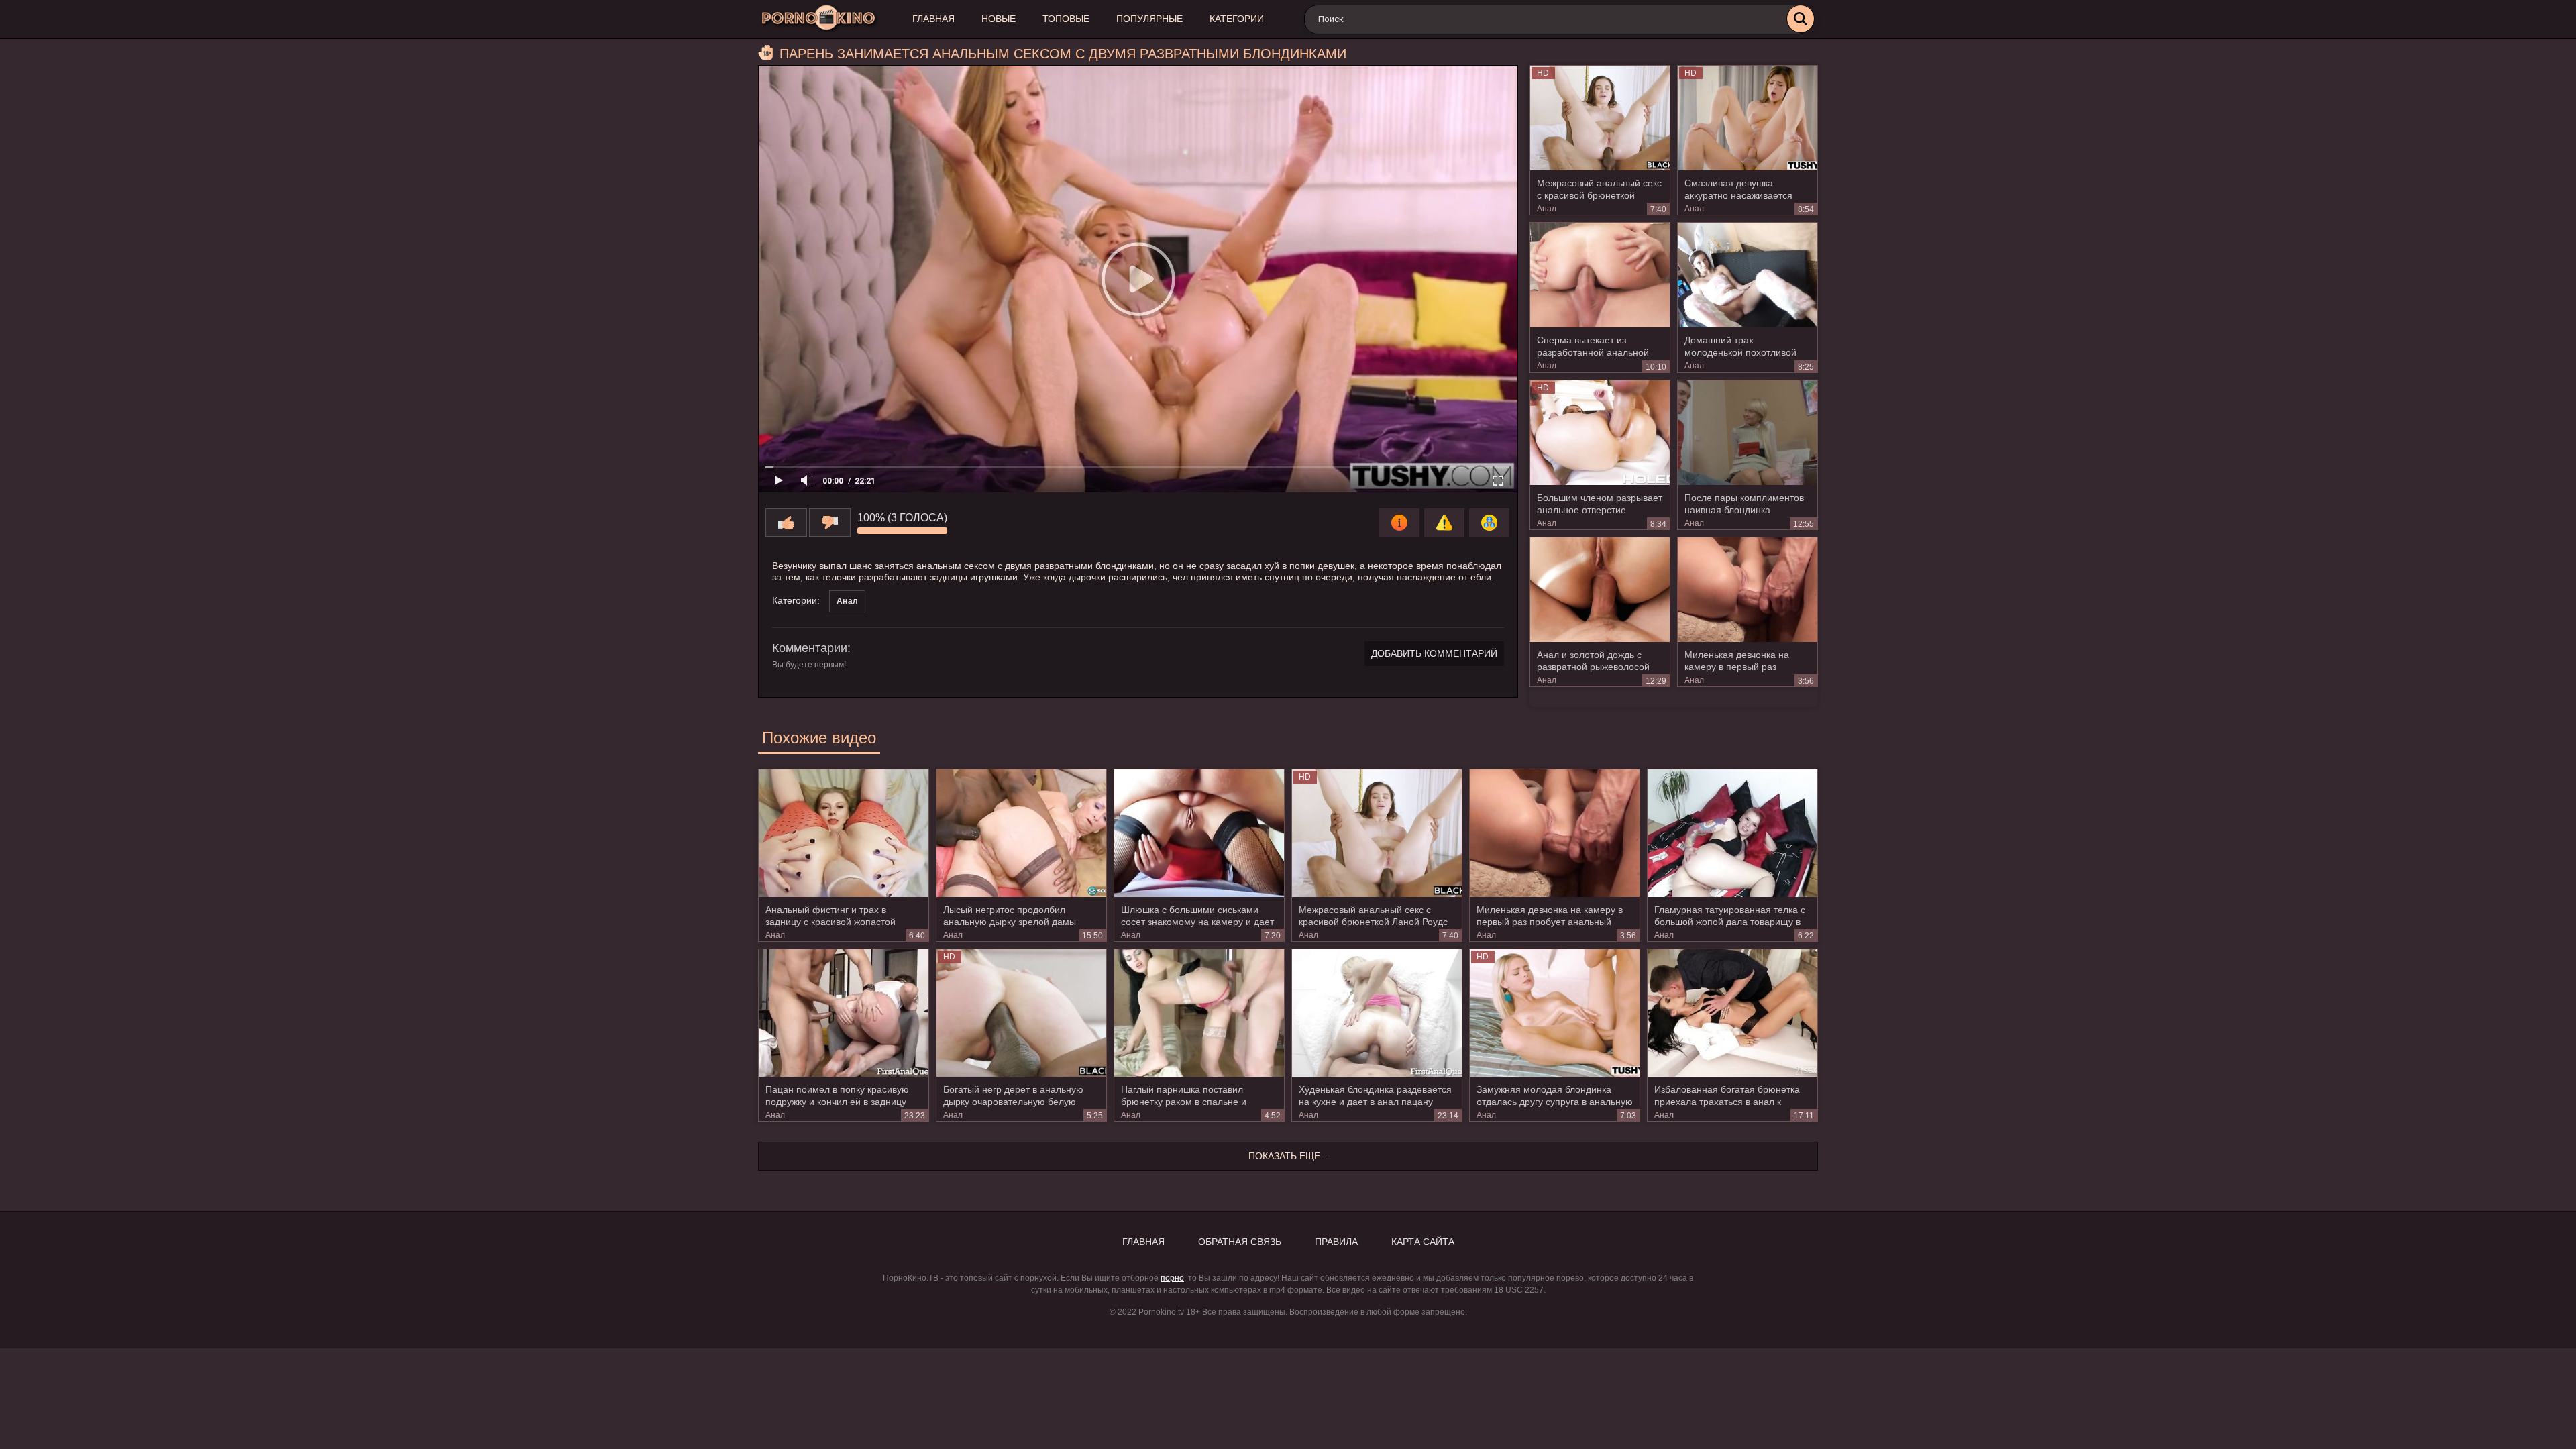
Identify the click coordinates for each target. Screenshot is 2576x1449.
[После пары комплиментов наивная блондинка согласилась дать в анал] (1748, 433)
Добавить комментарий (1434, 653)
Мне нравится (786, 523)
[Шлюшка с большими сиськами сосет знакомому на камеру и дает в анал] (1199, 833)
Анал (1547, 209)
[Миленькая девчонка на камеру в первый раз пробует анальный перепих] (1748, 590)
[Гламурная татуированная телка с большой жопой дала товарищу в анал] (1732, 833)
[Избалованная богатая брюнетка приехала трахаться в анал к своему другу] (1732, 1013)
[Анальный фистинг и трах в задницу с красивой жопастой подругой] (844, 833)
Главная (933, 19)
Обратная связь (1240, 1242)
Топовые (1066, 19)
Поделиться (1489, 523)
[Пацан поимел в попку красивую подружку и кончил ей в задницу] (844, 1013)
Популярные (1149, 19)
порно (1172, 1278)
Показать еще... (1288, 1156)
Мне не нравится (830, 523)
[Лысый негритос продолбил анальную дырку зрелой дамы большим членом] (1021, 833)
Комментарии (810, 648)
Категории (1237, 19)
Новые (999, 19)
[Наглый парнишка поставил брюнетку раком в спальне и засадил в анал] (1199, 1013)
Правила (1336, 1242)
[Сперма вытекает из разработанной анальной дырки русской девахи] (1600, 275)
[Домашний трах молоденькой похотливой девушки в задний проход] (1748, 275)
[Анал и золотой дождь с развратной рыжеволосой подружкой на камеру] (1600, 590)
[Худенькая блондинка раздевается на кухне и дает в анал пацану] (1377, 1013)
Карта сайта (1423, 1242)
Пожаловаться (1444, 523)
